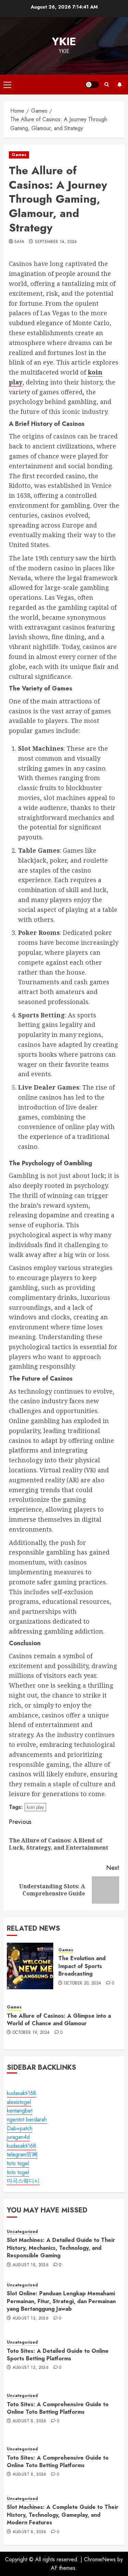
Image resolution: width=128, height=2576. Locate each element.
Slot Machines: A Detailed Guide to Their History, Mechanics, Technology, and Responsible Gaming (61, 2248)
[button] (7, 85)
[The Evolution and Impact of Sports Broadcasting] (30, 1966)
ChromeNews (100, 2559)
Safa (19, 242)
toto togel (18, 2163)
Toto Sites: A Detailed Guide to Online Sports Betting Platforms (58, 2355)
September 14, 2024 (56, 242)
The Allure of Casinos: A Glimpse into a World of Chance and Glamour (59, 2020)
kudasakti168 (22, 2093)
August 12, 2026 (31, 2319)
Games (19, 155)
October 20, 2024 (83, 1983)
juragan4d (18, 2137)
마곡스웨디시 (23, 2181)
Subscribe (119, 85)
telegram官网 (22, 2154)
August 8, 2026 (30, 2421)
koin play (35, 1807)
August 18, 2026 (31, 2265)
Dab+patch (20, 2128)
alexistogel (19, 2102)
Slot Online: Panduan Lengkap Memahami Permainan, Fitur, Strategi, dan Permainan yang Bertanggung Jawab (61, 2301)
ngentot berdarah (27, 2120)
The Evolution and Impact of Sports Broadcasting (82, 1966)
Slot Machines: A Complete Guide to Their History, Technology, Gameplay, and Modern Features (63, 2515)
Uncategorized (22, 2232)
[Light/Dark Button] (92, 85)
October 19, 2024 (31, 2033)
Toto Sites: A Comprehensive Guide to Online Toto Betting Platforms (58, 2408)
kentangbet (20, 2111)
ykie (64, 41)
